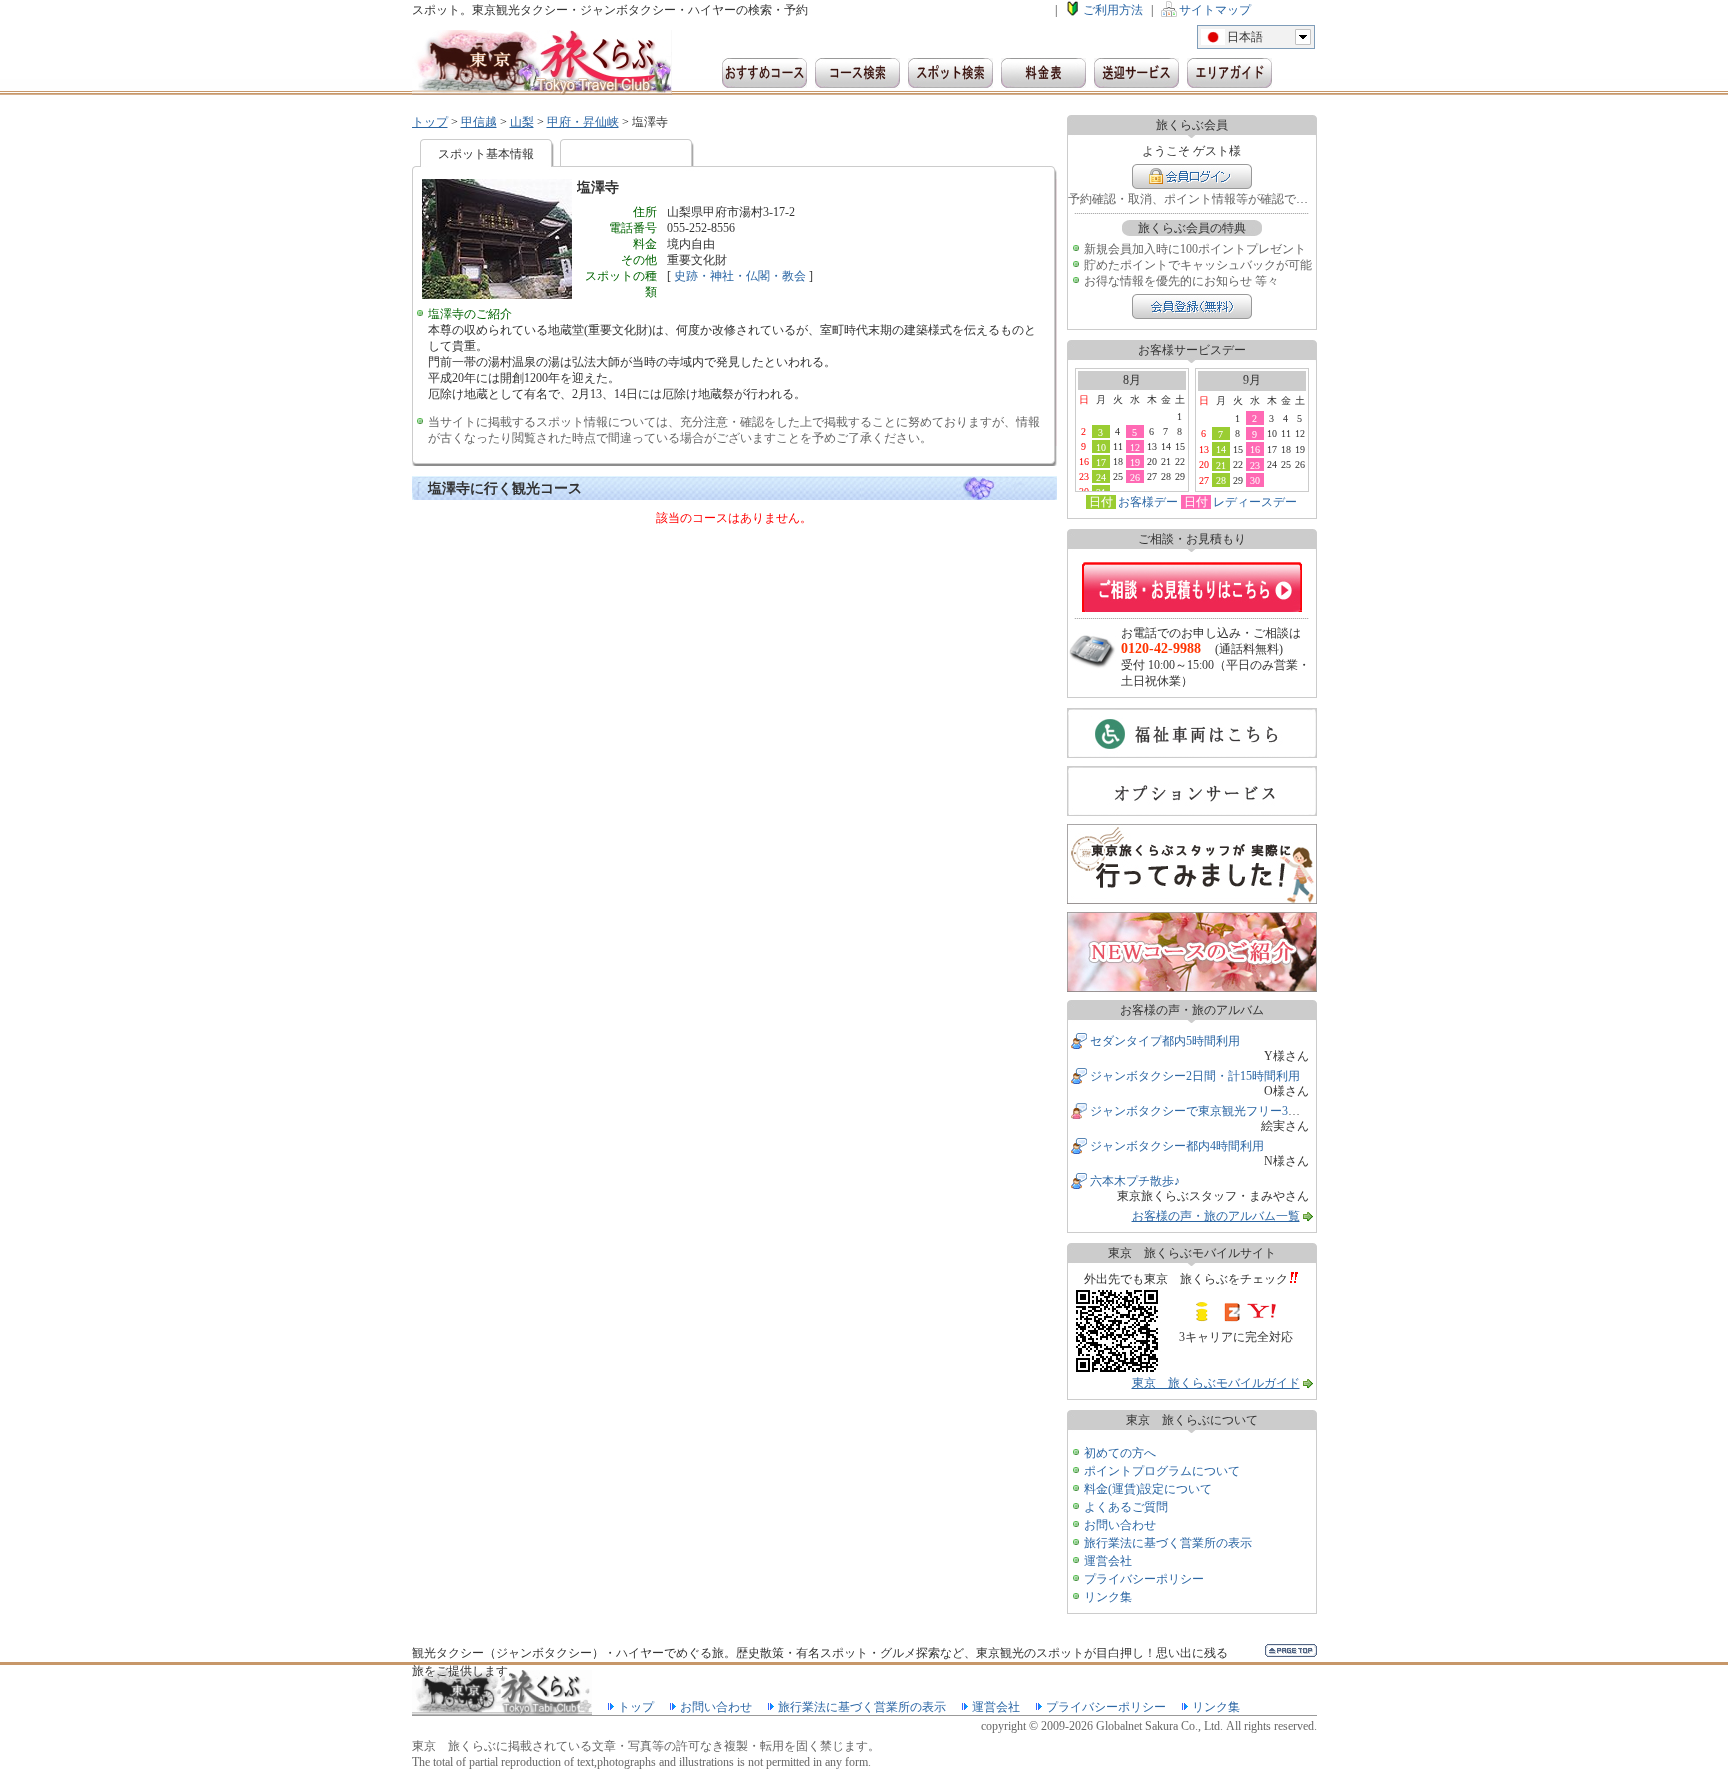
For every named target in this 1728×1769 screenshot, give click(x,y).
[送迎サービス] (1136, 73)
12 (1135, 447)
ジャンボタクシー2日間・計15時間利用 (1195, 1076)
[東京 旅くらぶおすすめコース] (764, 73)
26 (1135, 477)
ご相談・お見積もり (1192, 587)
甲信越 (479, 122)
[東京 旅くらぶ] (542, 62)
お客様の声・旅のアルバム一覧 (1216, 1216)
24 (1101, 477)
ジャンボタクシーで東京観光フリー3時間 (1201, 1111)
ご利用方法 (1113, 10)
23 (1255, 465)
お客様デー (1148, 502)
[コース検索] (857, 73)
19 (1135, 462)
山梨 (522, 122)
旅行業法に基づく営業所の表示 (1168, 1543)
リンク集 (1108, 1597)
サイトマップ (1215, 10)
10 (1101, 447)
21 (1221, 465)
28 (1221, 480)
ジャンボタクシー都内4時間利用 (1177, 1146)
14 (1221, 449)
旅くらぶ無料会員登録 (1192, 306)
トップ (430, 122)
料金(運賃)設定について (1148, 1489)
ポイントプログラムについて (1162, 1471)
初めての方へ (1120, 1453)
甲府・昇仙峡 (583, 122)
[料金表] (1043, 73)
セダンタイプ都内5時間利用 (1165, 1041)
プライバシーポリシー (1144, 1579)
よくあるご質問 (1126, 1507)
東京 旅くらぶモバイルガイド (1216, 1383)
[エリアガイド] (1229, 73)
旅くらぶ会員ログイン (1192, 176)
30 (1255, 480)
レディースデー (1255, 502)
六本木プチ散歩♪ (1135, 1181)
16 (1255, 449)
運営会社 (1108, 1561)
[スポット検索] (950, 73)
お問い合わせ (1120, 1525)
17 (1101, 462)
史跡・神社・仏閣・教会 (740, 276)
